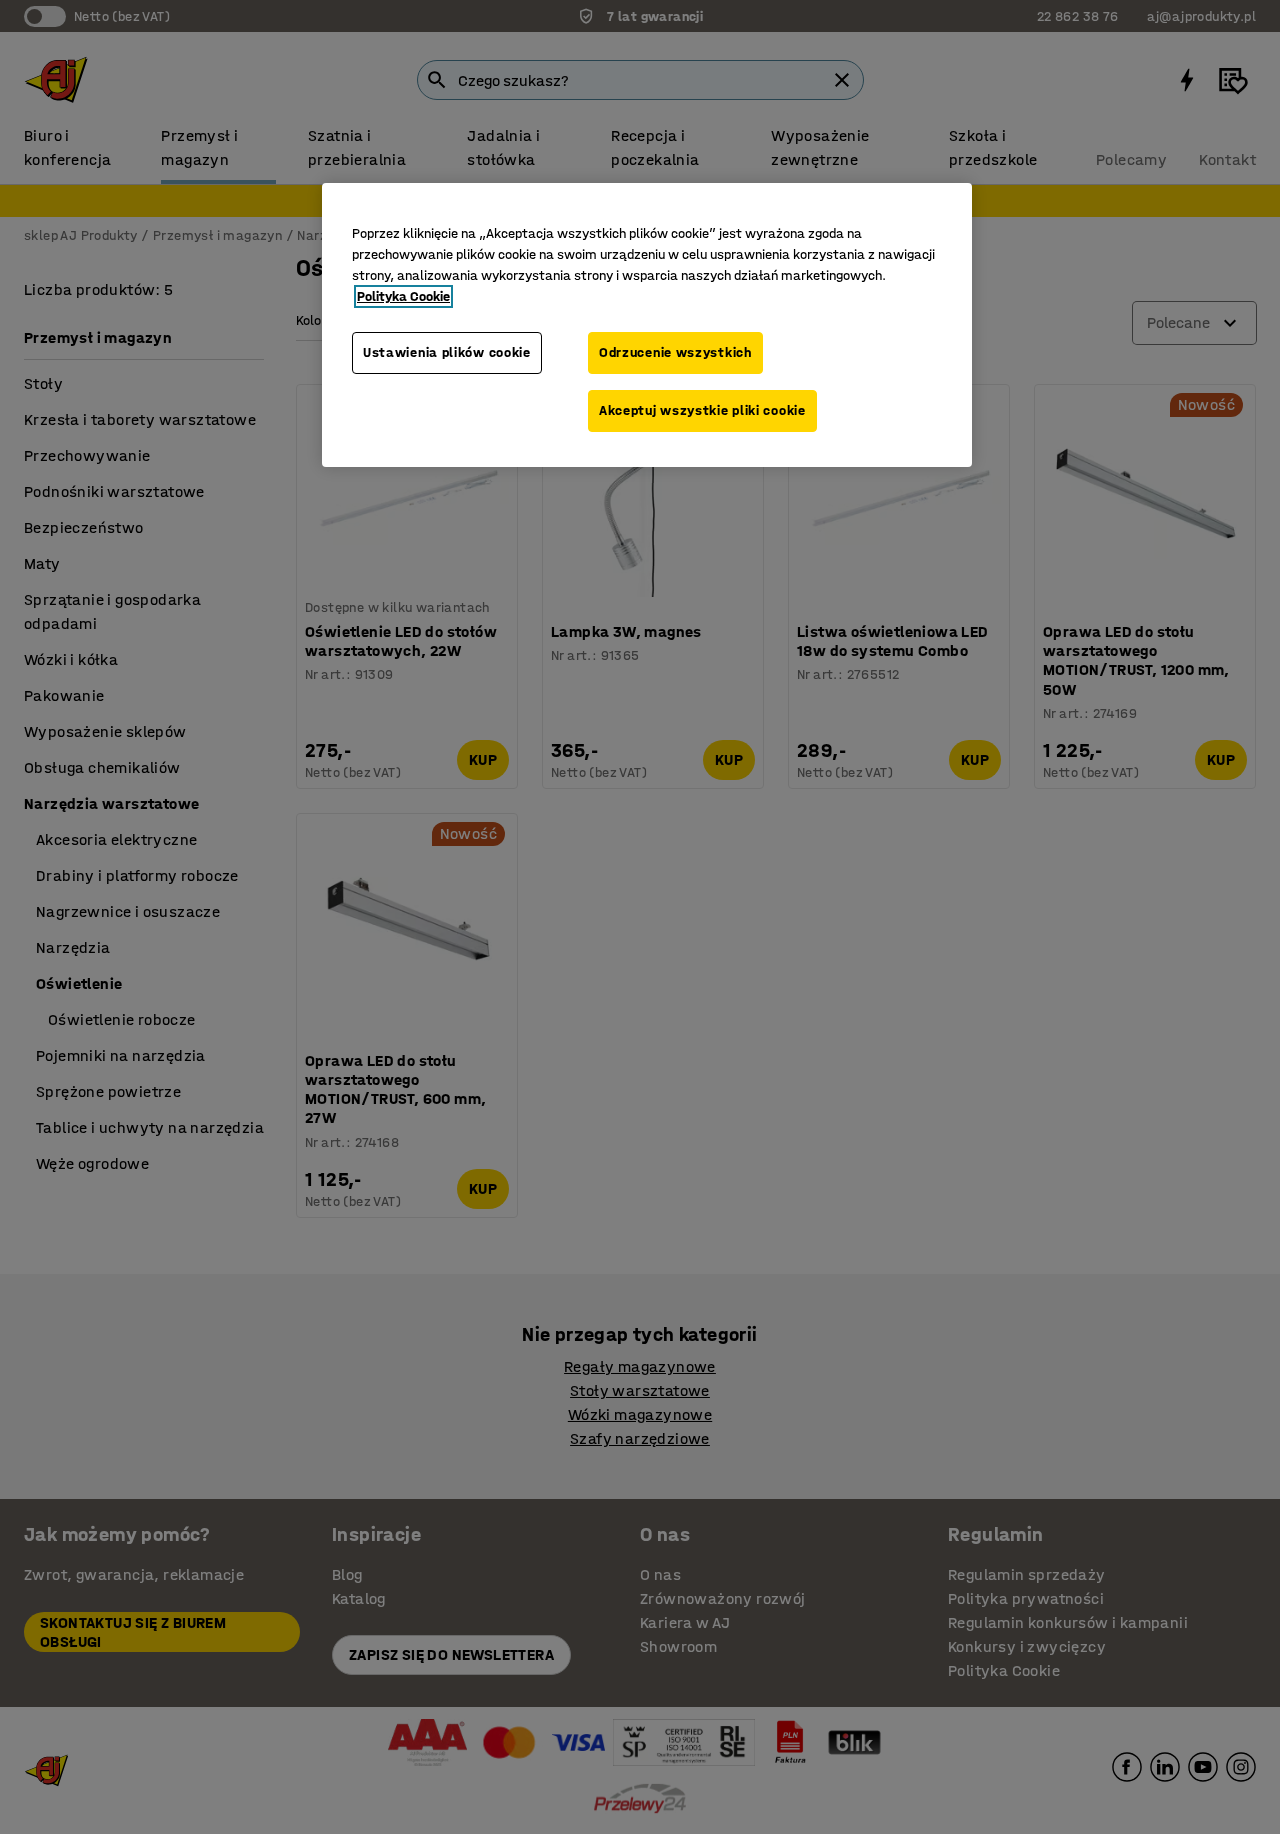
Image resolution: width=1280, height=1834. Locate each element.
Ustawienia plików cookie (447, 352)
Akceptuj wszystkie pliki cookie (702, 410)
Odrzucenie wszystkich (675, 352)
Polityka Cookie (403, 296)
